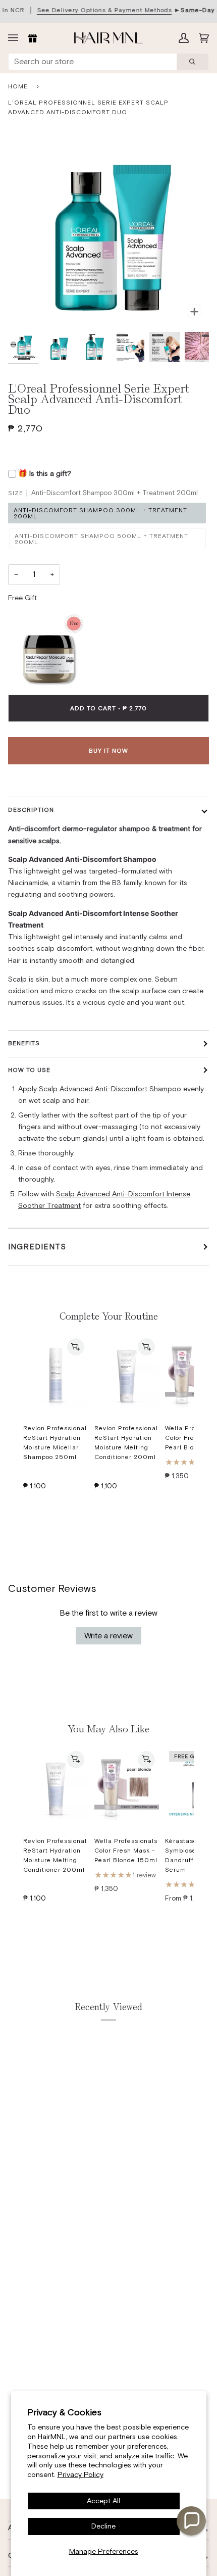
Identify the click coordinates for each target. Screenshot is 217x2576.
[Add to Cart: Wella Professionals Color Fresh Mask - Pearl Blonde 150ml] (146, 1760)
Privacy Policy (80, 2474)
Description (31, 810)
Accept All (103, 2501)
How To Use (29, 1070)
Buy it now (108, 751)
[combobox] (93, 62)
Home (18, 86)
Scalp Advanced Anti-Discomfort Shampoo (110, 1089)
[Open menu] (16, 38)
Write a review (108, 1636)
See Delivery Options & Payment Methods (104, 10)
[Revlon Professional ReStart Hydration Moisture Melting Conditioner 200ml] (127, 1375)
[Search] (193, 62)
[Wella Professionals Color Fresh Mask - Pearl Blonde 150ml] (127, 1788)
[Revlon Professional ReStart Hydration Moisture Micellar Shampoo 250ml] (56, 1375)
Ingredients (37, 1247)
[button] (191, 2521)
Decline (103, 2526)
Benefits (24, 1043)
